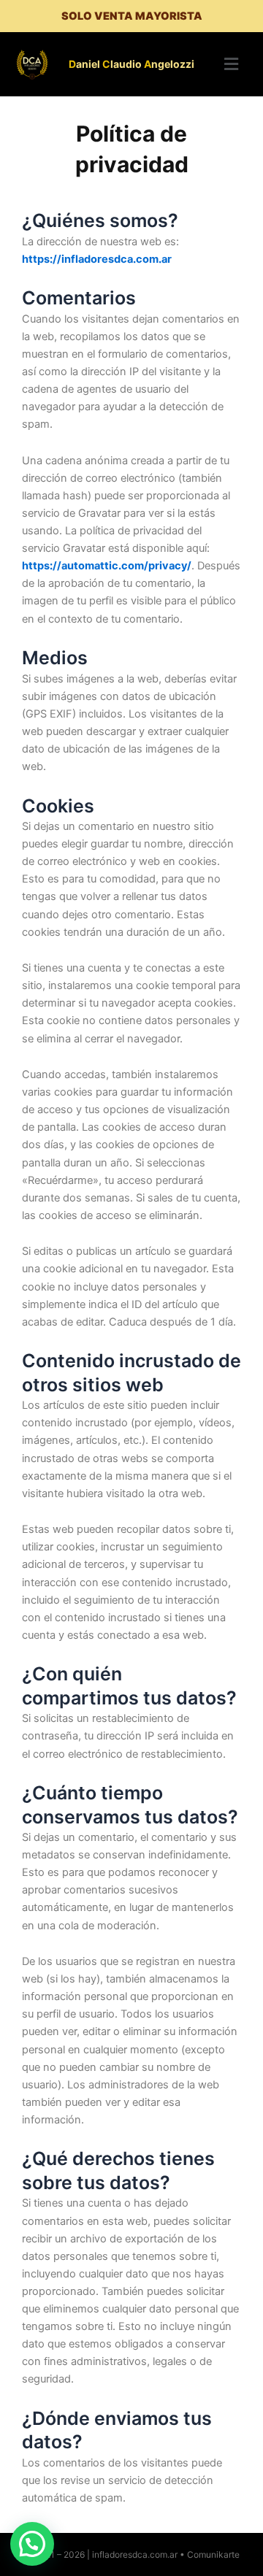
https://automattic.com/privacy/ (107, 566)
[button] (231, 64)
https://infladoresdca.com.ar (97, 259)
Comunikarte (213, 2554)
